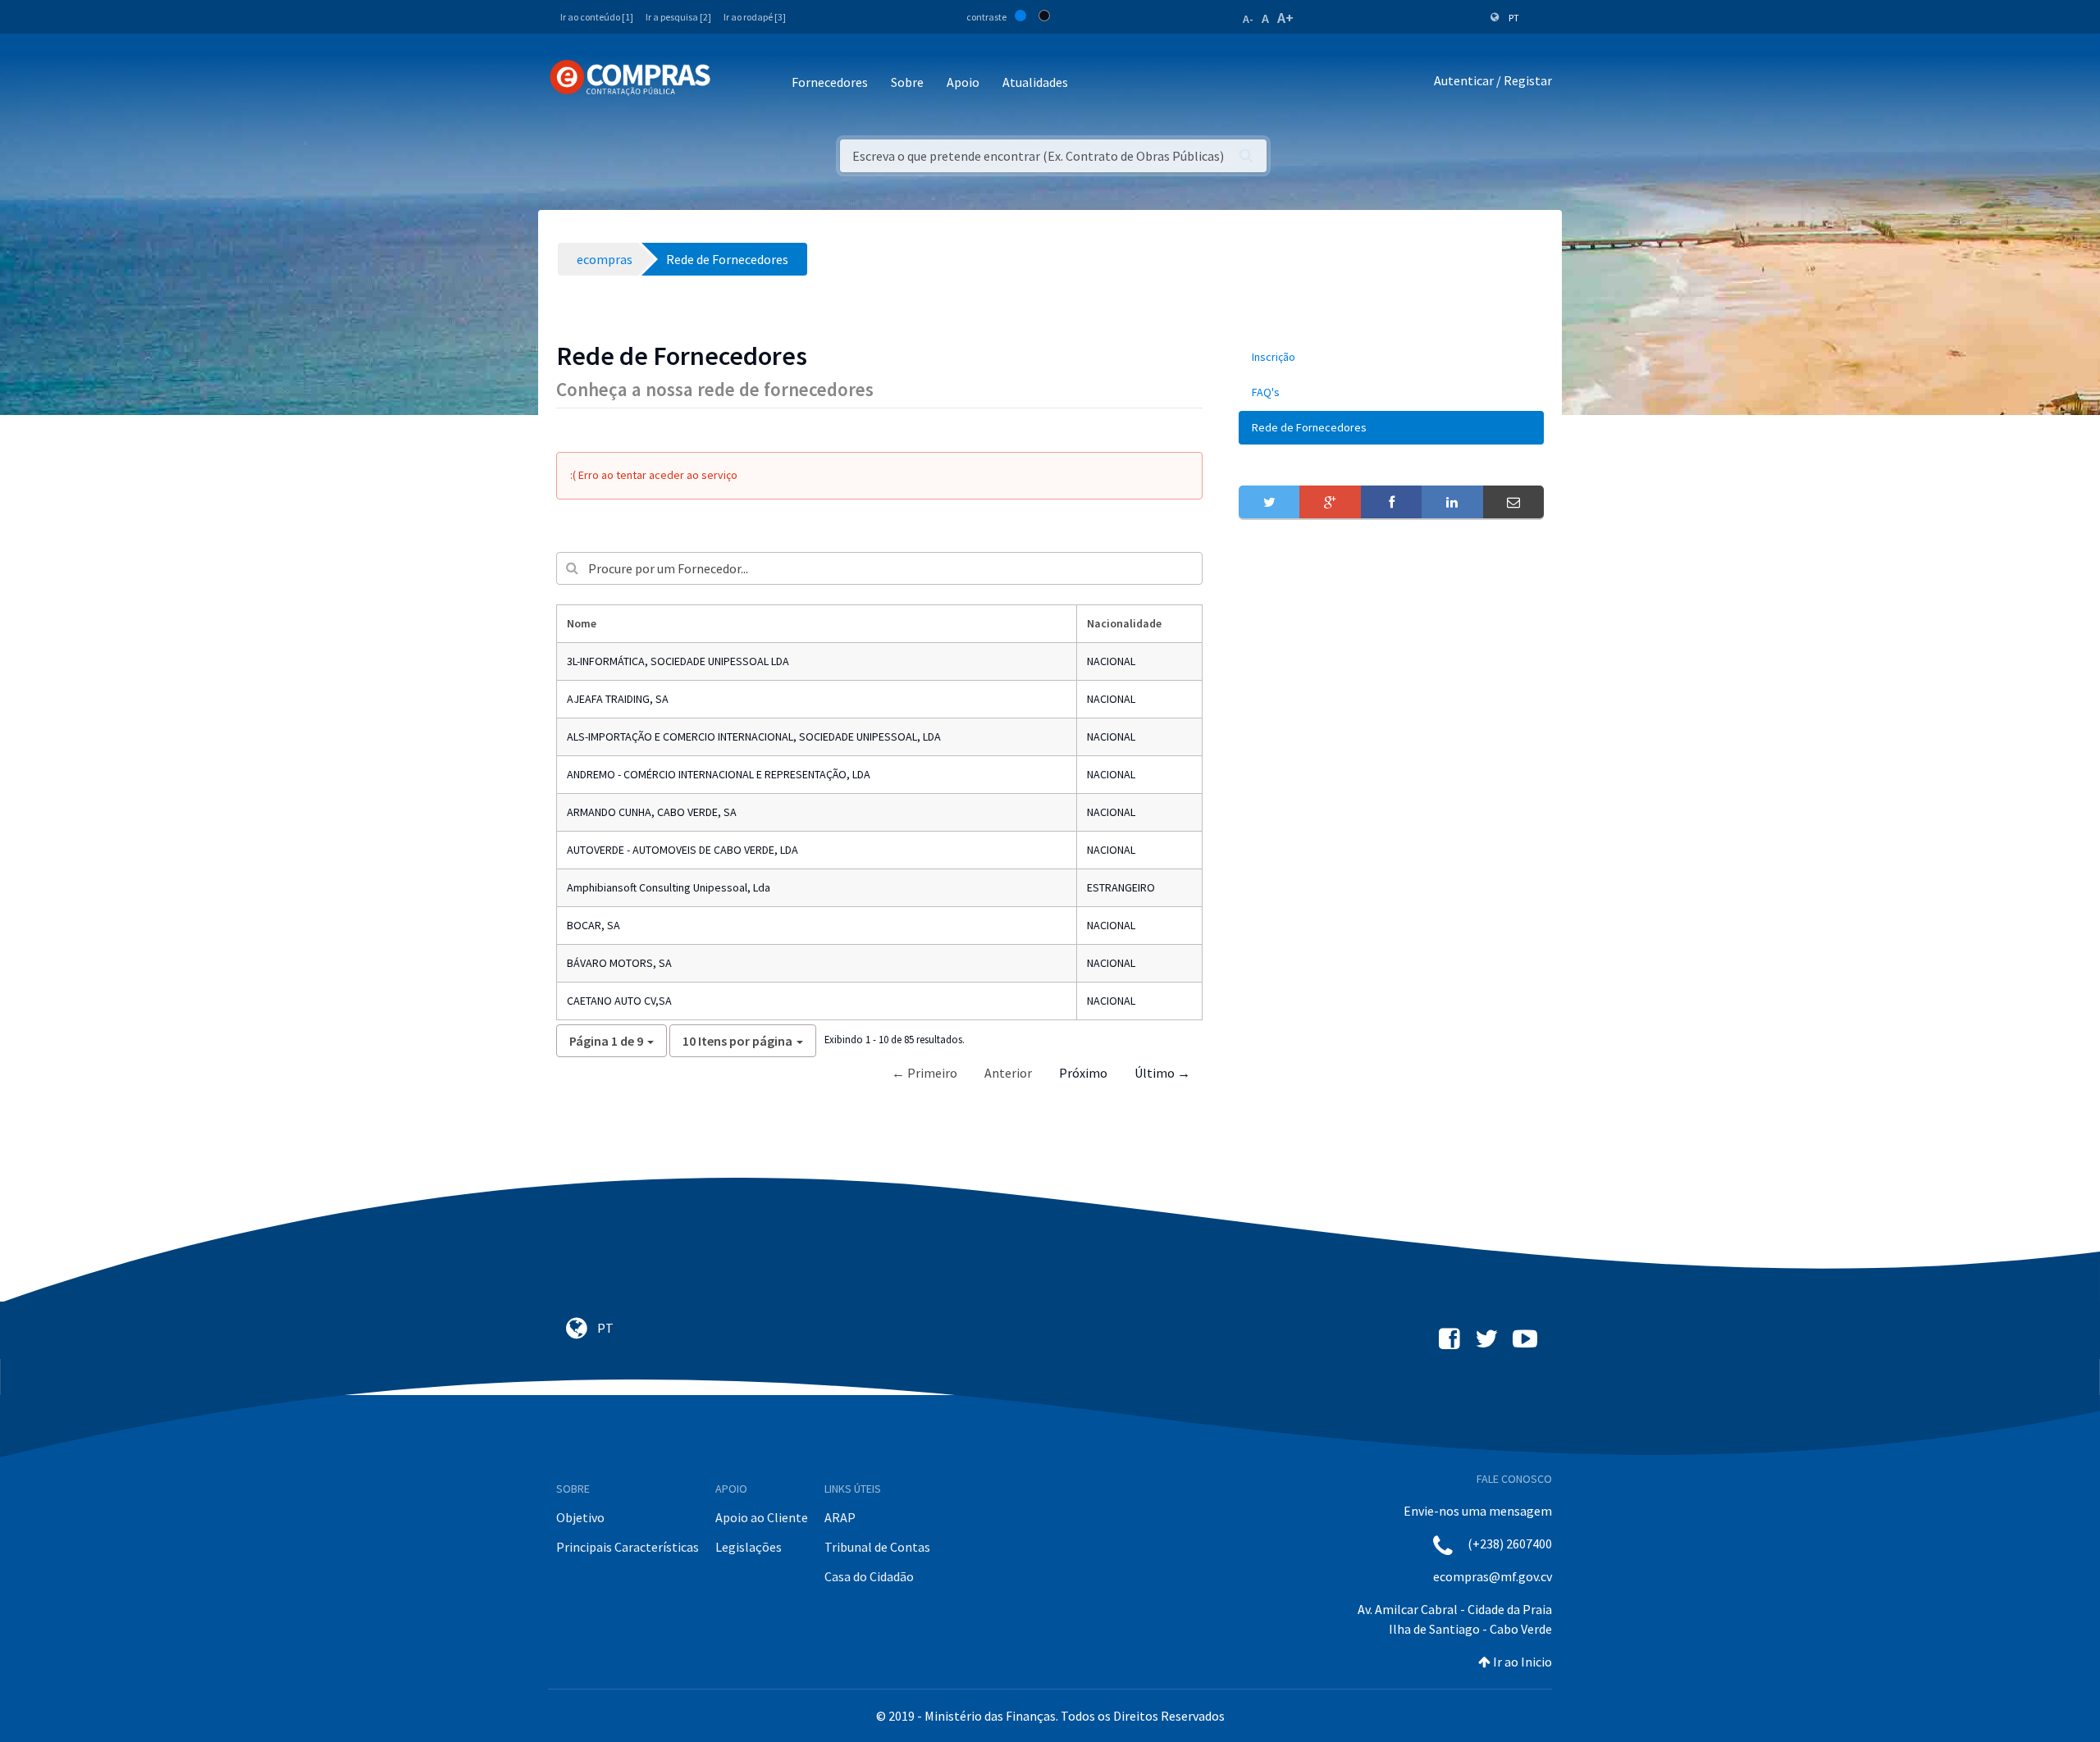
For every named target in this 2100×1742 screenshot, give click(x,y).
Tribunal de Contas (877, 1547)
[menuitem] (1391, 357)
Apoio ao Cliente (762, 1517)
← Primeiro (924, 1073)
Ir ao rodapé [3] (755, 17)
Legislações (749, 1547)
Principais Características (628, 1547)
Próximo (1083, 1073)
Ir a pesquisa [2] (678, 17)
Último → (1162, 1073)
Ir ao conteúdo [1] (597, 17)
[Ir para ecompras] (630, 78)
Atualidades (1035, 82)
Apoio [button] (963, 82)
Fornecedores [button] (830, 82)
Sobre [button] (907, 82)
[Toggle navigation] (734, 83)
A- (1248, 19)
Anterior (1008, 1073)
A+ (1285, 18)
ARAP (840, 1517)
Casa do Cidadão (869, 1576)
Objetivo (580, 1517)
